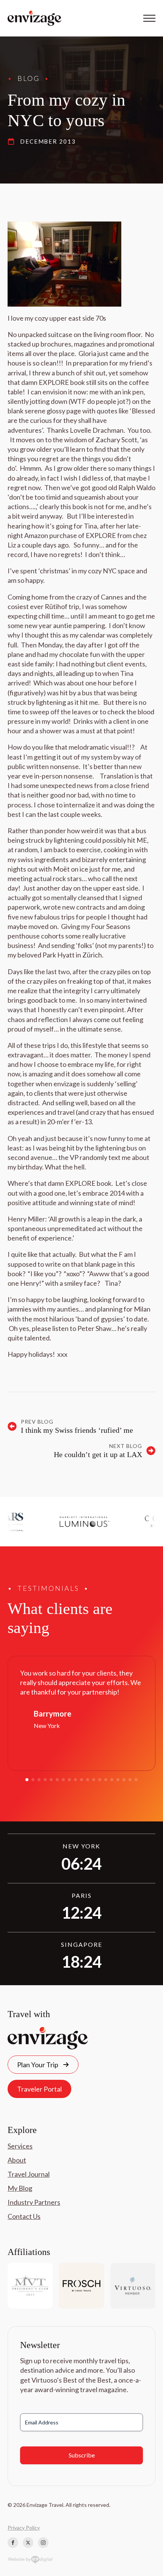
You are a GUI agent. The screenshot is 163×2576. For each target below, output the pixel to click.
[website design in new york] (30, 2561)
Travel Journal (29, 2174)
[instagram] (43, 2543)
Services (20, 2146)
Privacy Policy (24, 2528)
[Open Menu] (149, 18)
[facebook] (13, 2543)
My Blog (20, 2188)
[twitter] (28, 2543)
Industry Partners (34, 2202)
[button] (27, 1780)
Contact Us (24, 2216)
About (17, 2160)
